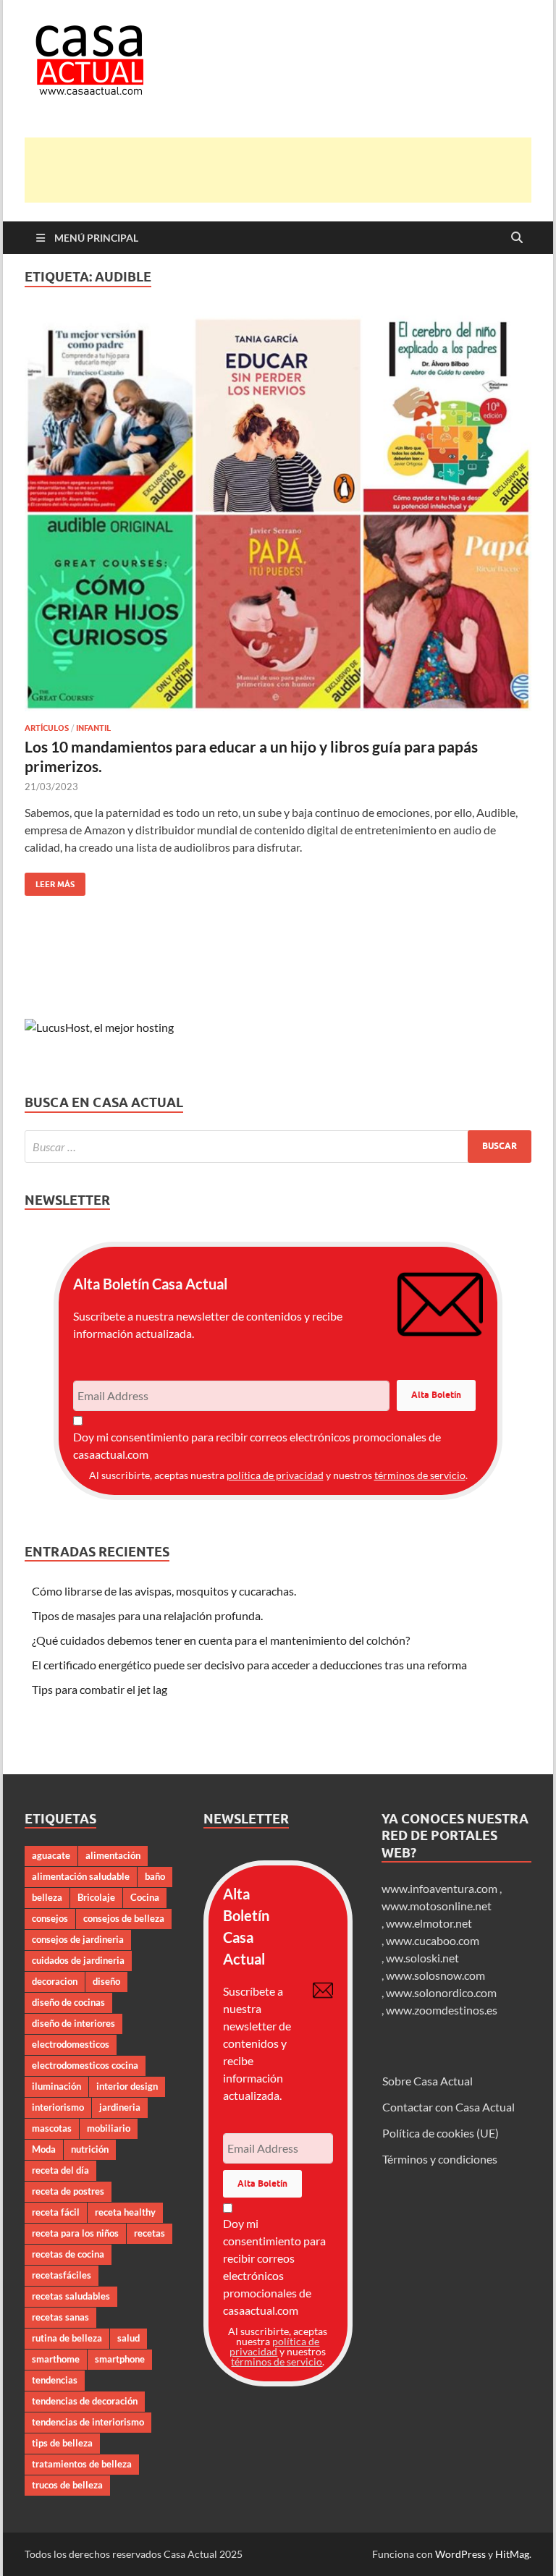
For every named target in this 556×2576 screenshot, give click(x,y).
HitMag (512, 2554)
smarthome (56, 2359)
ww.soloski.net (422, 1958)
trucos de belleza (67, 2485)
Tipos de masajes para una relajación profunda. (147, 1615)
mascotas (52, 2128)
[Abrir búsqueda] (517, 238)
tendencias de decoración (85, 2401)
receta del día (60, 2170)
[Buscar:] (278, 1147)
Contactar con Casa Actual (448, 2107)
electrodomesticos (71, 2044)
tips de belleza (62, 2443)
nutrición (90, 2149)
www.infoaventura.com (441, 1888)
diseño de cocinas (68, 2002)
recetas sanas (60, 2317)
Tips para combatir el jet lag (100, 1689)
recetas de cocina (68, 2254)
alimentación (113, 1855)
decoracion (55, 1981)
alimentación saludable (81, 1876)
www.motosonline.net (437, 1906)
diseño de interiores (73, 2023)
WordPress (460, 2554)
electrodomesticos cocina (85, 2065)
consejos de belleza (124, 1918)
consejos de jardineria (78, 1939)
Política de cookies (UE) (441, 2133)
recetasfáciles (62, 2275)
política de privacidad (275, 1475)
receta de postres (68, 2191)
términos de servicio (420, 1475)
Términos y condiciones (440, 2159)
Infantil (93, 728)
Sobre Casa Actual (427, 2081)
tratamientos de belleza (82, 2464)
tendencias (55, 2380)
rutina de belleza (67, 2338)
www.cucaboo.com (433, 1940)
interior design (127, 2086)
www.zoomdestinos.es (442, 2010)
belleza (47, 1897)
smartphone (120, 2359)
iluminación (56, 2086)
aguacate (51, 1855)
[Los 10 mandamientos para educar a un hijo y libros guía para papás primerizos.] (278, 513)
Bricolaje (96, 1897)
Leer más (50, 881)
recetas (149, 2233)
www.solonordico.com (441, 1992)
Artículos (47, 728)
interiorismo (58, 2107)
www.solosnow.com (435, 1975)
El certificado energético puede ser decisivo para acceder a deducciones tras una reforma (249, 1665)
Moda (44, 2149)
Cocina (145, 1897)
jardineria (120, 2107)
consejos (50, 1918)
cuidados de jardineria (78, 1960)
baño (155, 1876)
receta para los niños (75, 2233)
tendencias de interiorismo (88, 2422)
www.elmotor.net (429, 1923)
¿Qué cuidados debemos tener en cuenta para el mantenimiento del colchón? (221, 1640)
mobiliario (109, 2128)
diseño (106, 1981)
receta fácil (56, 2212)
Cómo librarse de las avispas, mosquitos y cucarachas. (164, 1591)
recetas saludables (71, 2296)
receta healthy (125, 2212)
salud (129, 2338)
